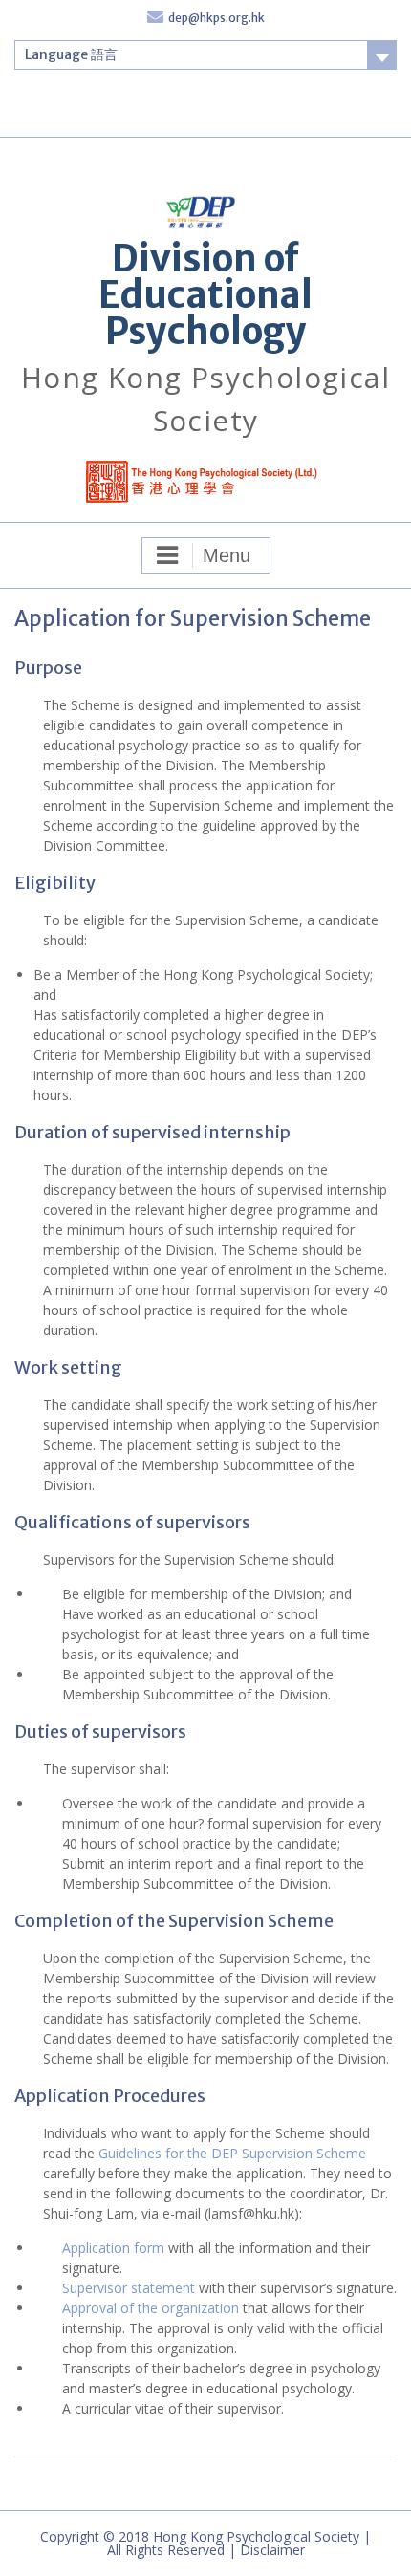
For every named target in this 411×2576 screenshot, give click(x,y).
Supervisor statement (129, 2288)
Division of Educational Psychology (205, 295)
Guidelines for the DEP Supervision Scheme (232, 2153)
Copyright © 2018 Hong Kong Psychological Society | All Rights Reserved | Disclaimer (205, 2543)
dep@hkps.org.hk (216, 18)
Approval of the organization (151, 2308)
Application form (113, 2248)
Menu (227, 555)
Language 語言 (71, 54)
